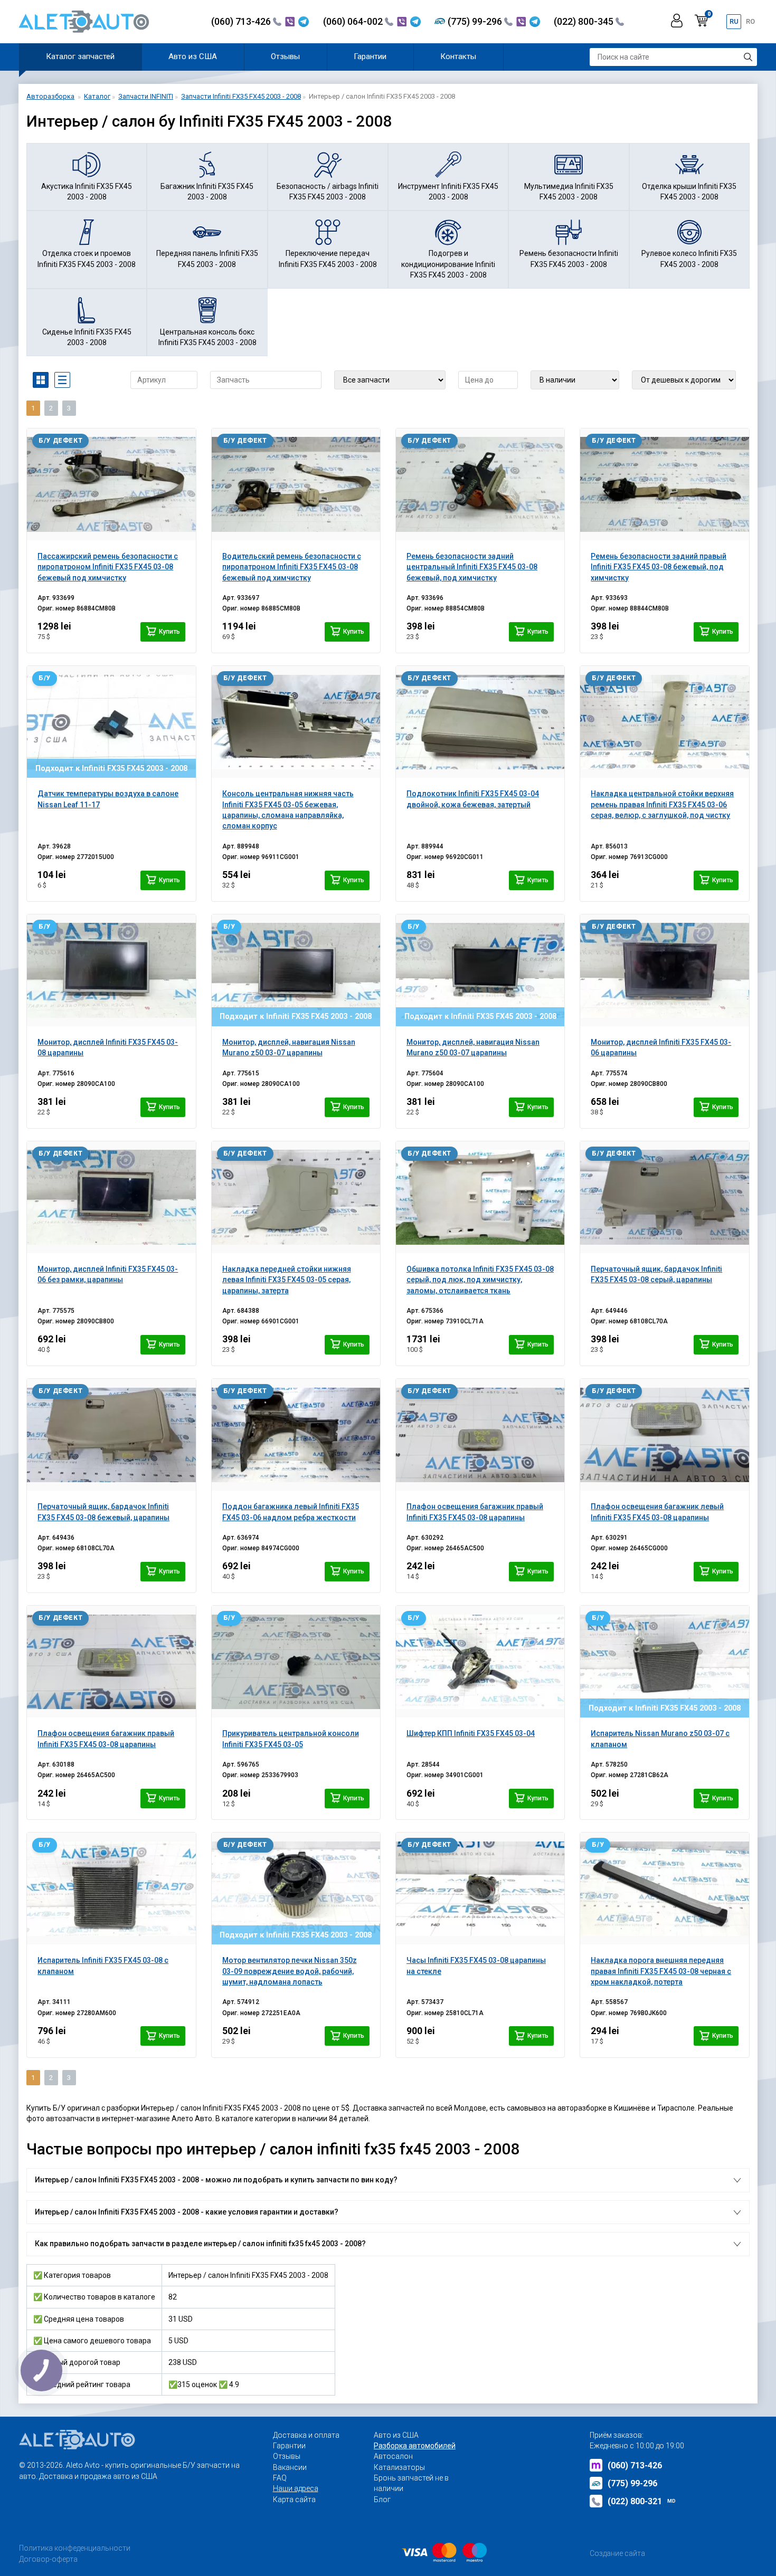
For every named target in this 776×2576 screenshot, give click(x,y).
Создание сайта (617, 2553)
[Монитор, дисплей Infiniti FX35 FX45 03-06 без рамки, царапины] (111, 1197)
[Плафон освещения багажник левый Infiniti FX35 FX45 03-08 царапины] (664, 1435)
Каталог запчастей (80, 56)
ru (734, 21)
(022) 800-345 (585, 21)
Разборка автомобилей (415, 2446)
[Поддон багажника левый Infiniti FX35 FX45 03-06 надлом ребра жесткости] (296, 1435)
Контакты (458, 56)
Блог (382, 2499)
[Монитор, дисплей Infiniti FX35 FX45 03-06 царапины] (664, 970)
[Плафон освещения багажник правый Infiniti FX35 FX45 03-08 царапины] (480, 1435)
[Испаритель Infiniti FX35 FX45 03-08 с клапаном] (111, 1888)
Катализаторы (399, 2467)
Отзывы (285, 56)
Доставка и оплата (306, 2435)
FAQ (280, 2478)
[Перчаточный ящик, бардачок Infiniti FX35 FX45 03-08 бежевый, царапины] (111, 1435)
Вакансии (290, 2467)
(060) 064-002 (354, 21)
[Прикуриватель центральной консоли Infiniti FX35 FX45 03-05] (296, 1662)
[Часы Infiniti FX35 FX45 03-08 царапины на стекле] (480, 1888)
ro (750, 21)
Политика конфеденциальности (75, 2548)
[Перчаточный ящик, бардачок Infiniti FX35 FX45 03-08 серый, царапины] (664, 1197)
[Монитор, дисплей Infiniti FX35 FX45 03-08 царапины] (111, 970)
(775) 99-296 (476, 21)
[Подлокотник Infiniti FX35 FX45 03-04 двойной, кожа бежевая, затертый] (480, 722)
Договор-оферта (48, 2559)
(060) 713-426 (242, 21)
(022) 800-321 (642, 2501)
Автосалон (393, 2456)
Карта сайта (294, 2499)
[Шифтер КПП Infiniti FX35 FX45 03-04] (480, 1662)
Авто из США (193, 56)
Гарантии (370, 56)
